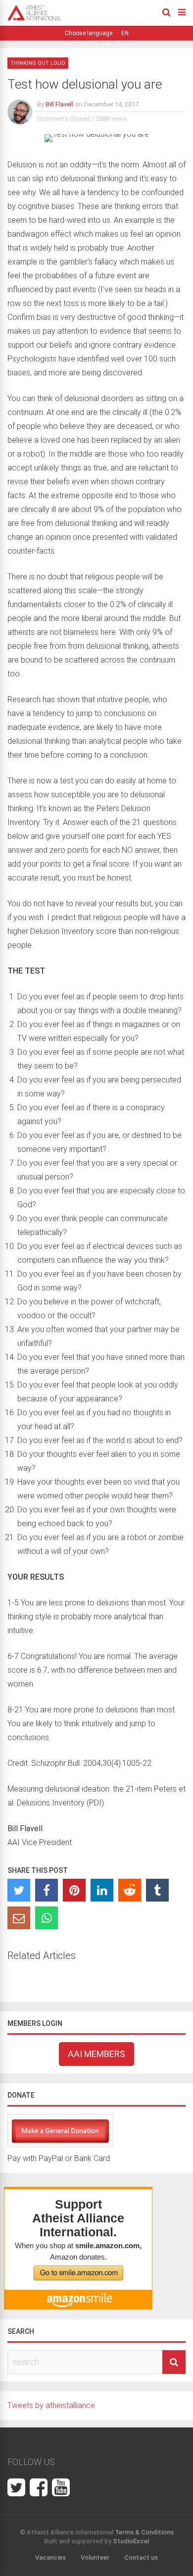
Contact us (141, 2557)
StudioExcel (131, 2541)
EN (125, 33)
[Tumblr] (157, 1890)
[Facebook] (47, 1890)
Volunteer (95, 2557)
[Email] (19, 1918)
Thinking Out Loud (38, 63)
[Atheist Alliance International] (35, 19)
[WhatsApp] (47, 1918)
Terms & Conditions (144, 2532)
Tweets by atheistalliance (51, 2405)
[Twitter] (19, 1890)
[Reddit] (130, 1890)
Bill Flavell (59, 104)
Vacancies (50, 2557)
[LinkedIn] (102, 1890)
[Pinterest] (74, 1890)
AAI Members (96, 2054)
